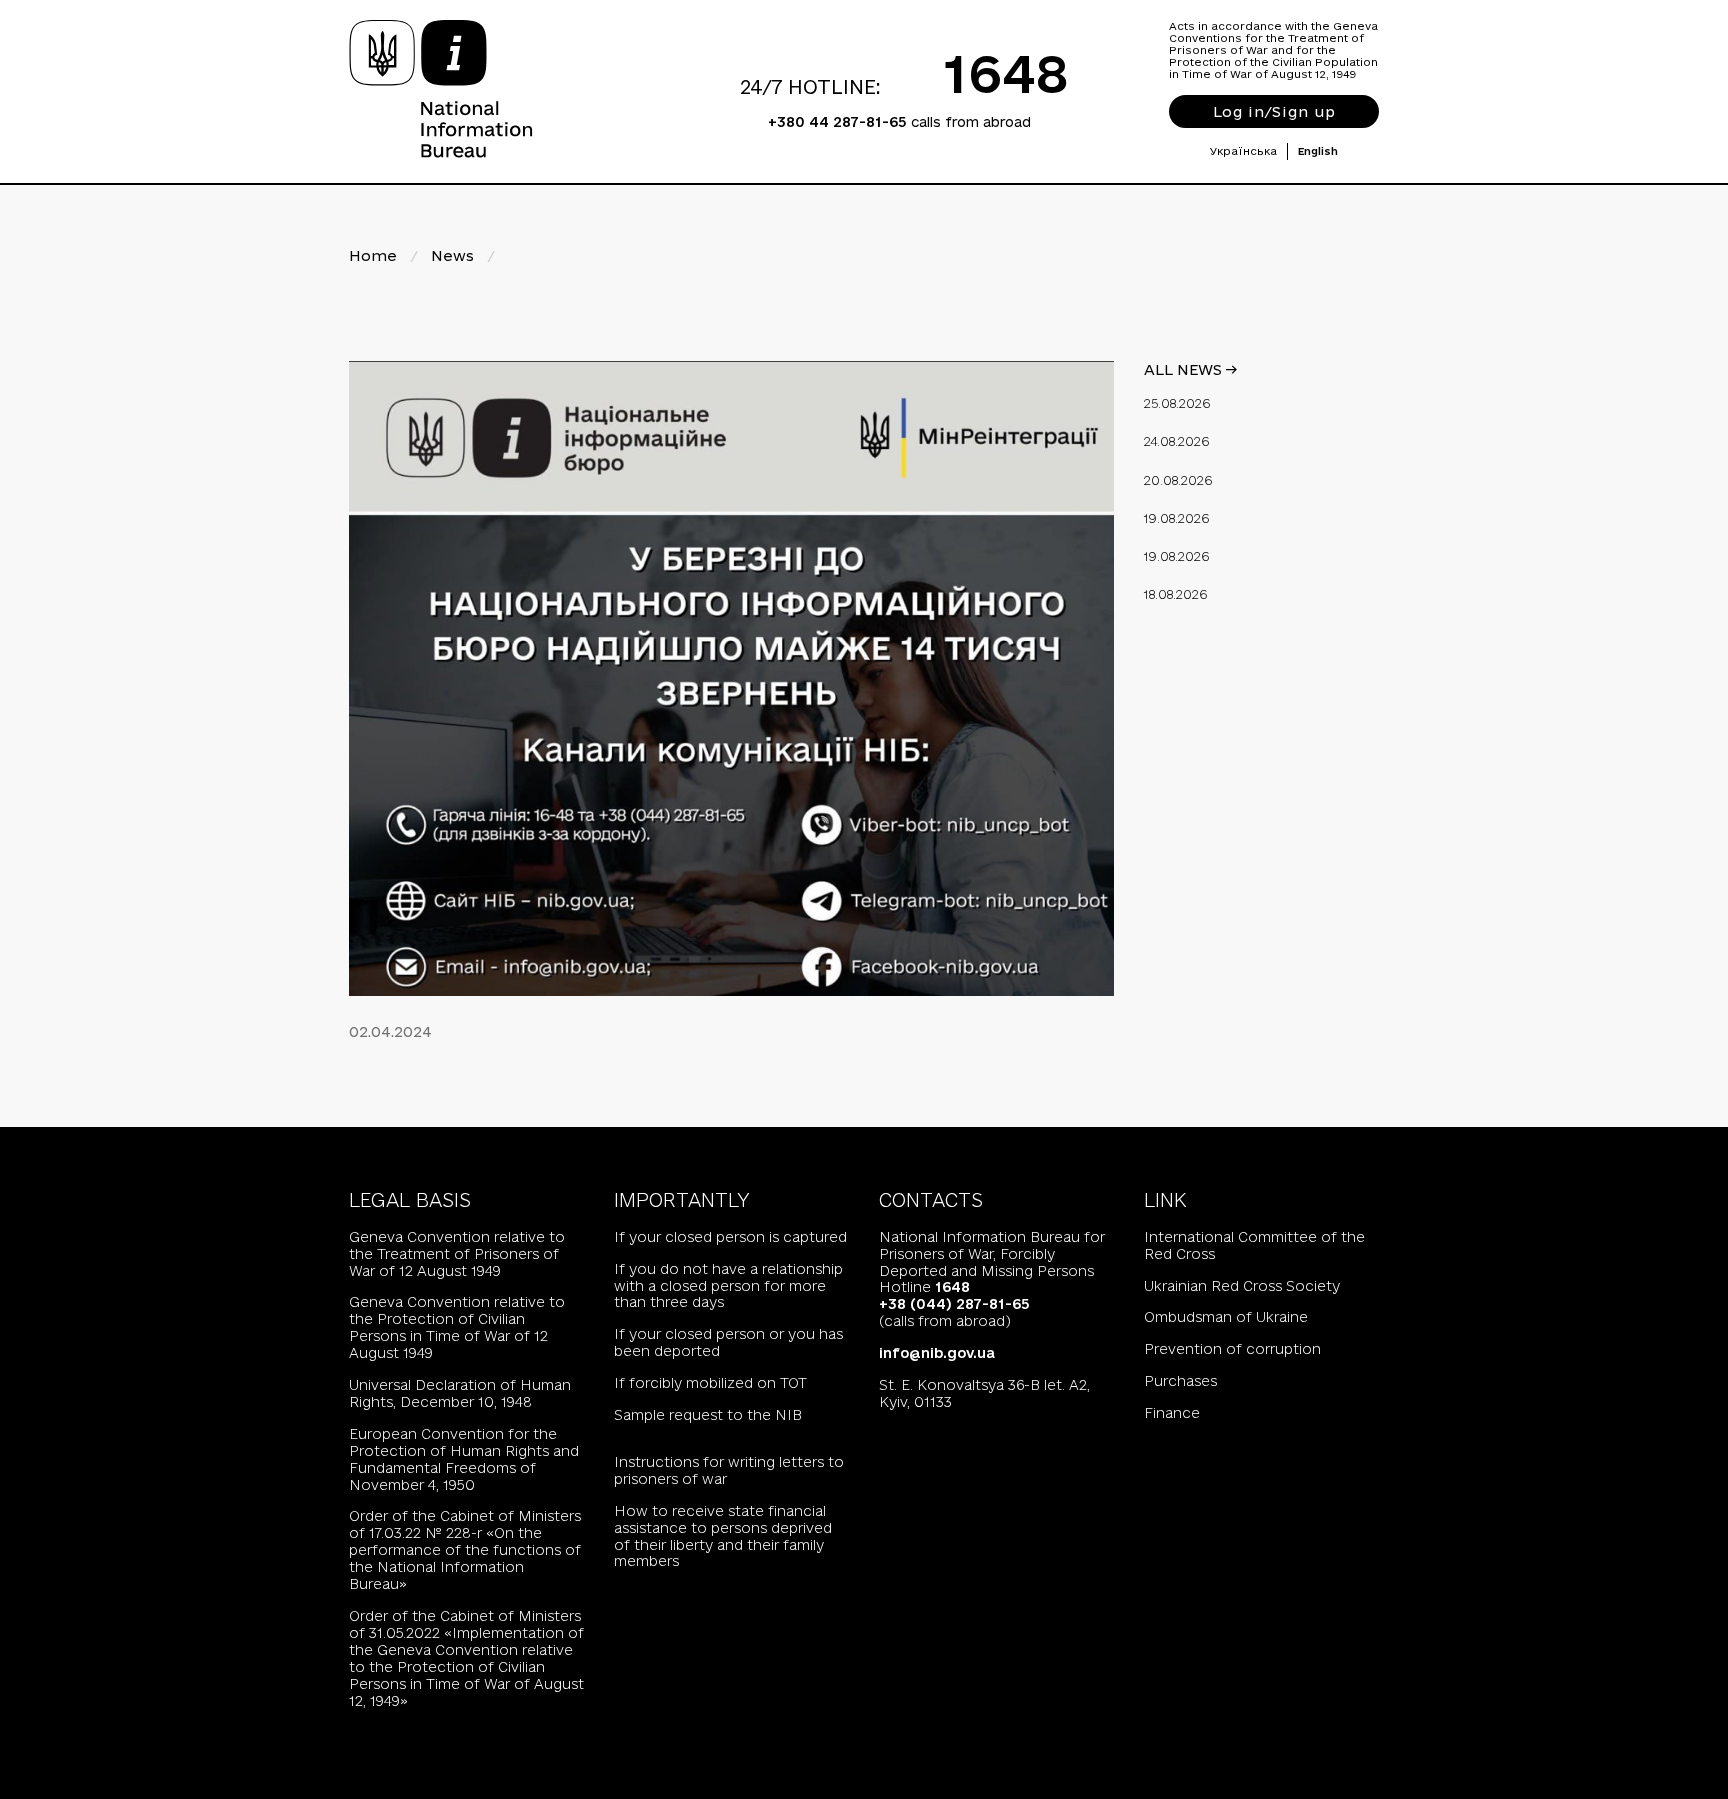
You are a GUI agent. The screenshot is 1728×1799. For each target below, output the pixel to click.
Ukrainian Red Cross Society (1242, 1286)
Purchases (1180, 1381)
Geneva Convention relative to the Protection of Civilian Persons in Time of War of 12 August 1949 (457, 1327)
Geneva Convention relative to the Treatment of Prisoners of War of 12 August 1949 (457, 1254)
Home (373, 255)
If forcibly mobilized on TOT (710, 1383)
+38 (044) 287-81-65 (954, 1304)
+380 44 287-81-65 (837, 122)
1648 (1006, 73)
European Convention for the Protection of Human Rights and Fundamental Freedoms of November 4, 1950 (464, 1459)
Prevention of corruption (1232, 1349)
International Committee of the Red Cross (1254, 1245)
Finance (1172, 1413)
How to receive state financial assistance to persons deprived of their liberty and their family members (723, 1536)
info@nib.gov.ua (937, 1353)
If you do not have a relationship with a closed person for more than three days (728, 1286)
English (1318, 151)
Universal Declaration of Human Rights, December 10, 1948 (460, 1393)
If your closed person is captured (730, 1237)
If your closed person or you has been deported (728, 1342)
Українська (1243, 151)
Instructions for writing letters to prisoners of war (729, 1470)
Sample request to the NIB (708, 1415)
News (452, 255)
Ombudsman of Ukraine (1226, 1317)
